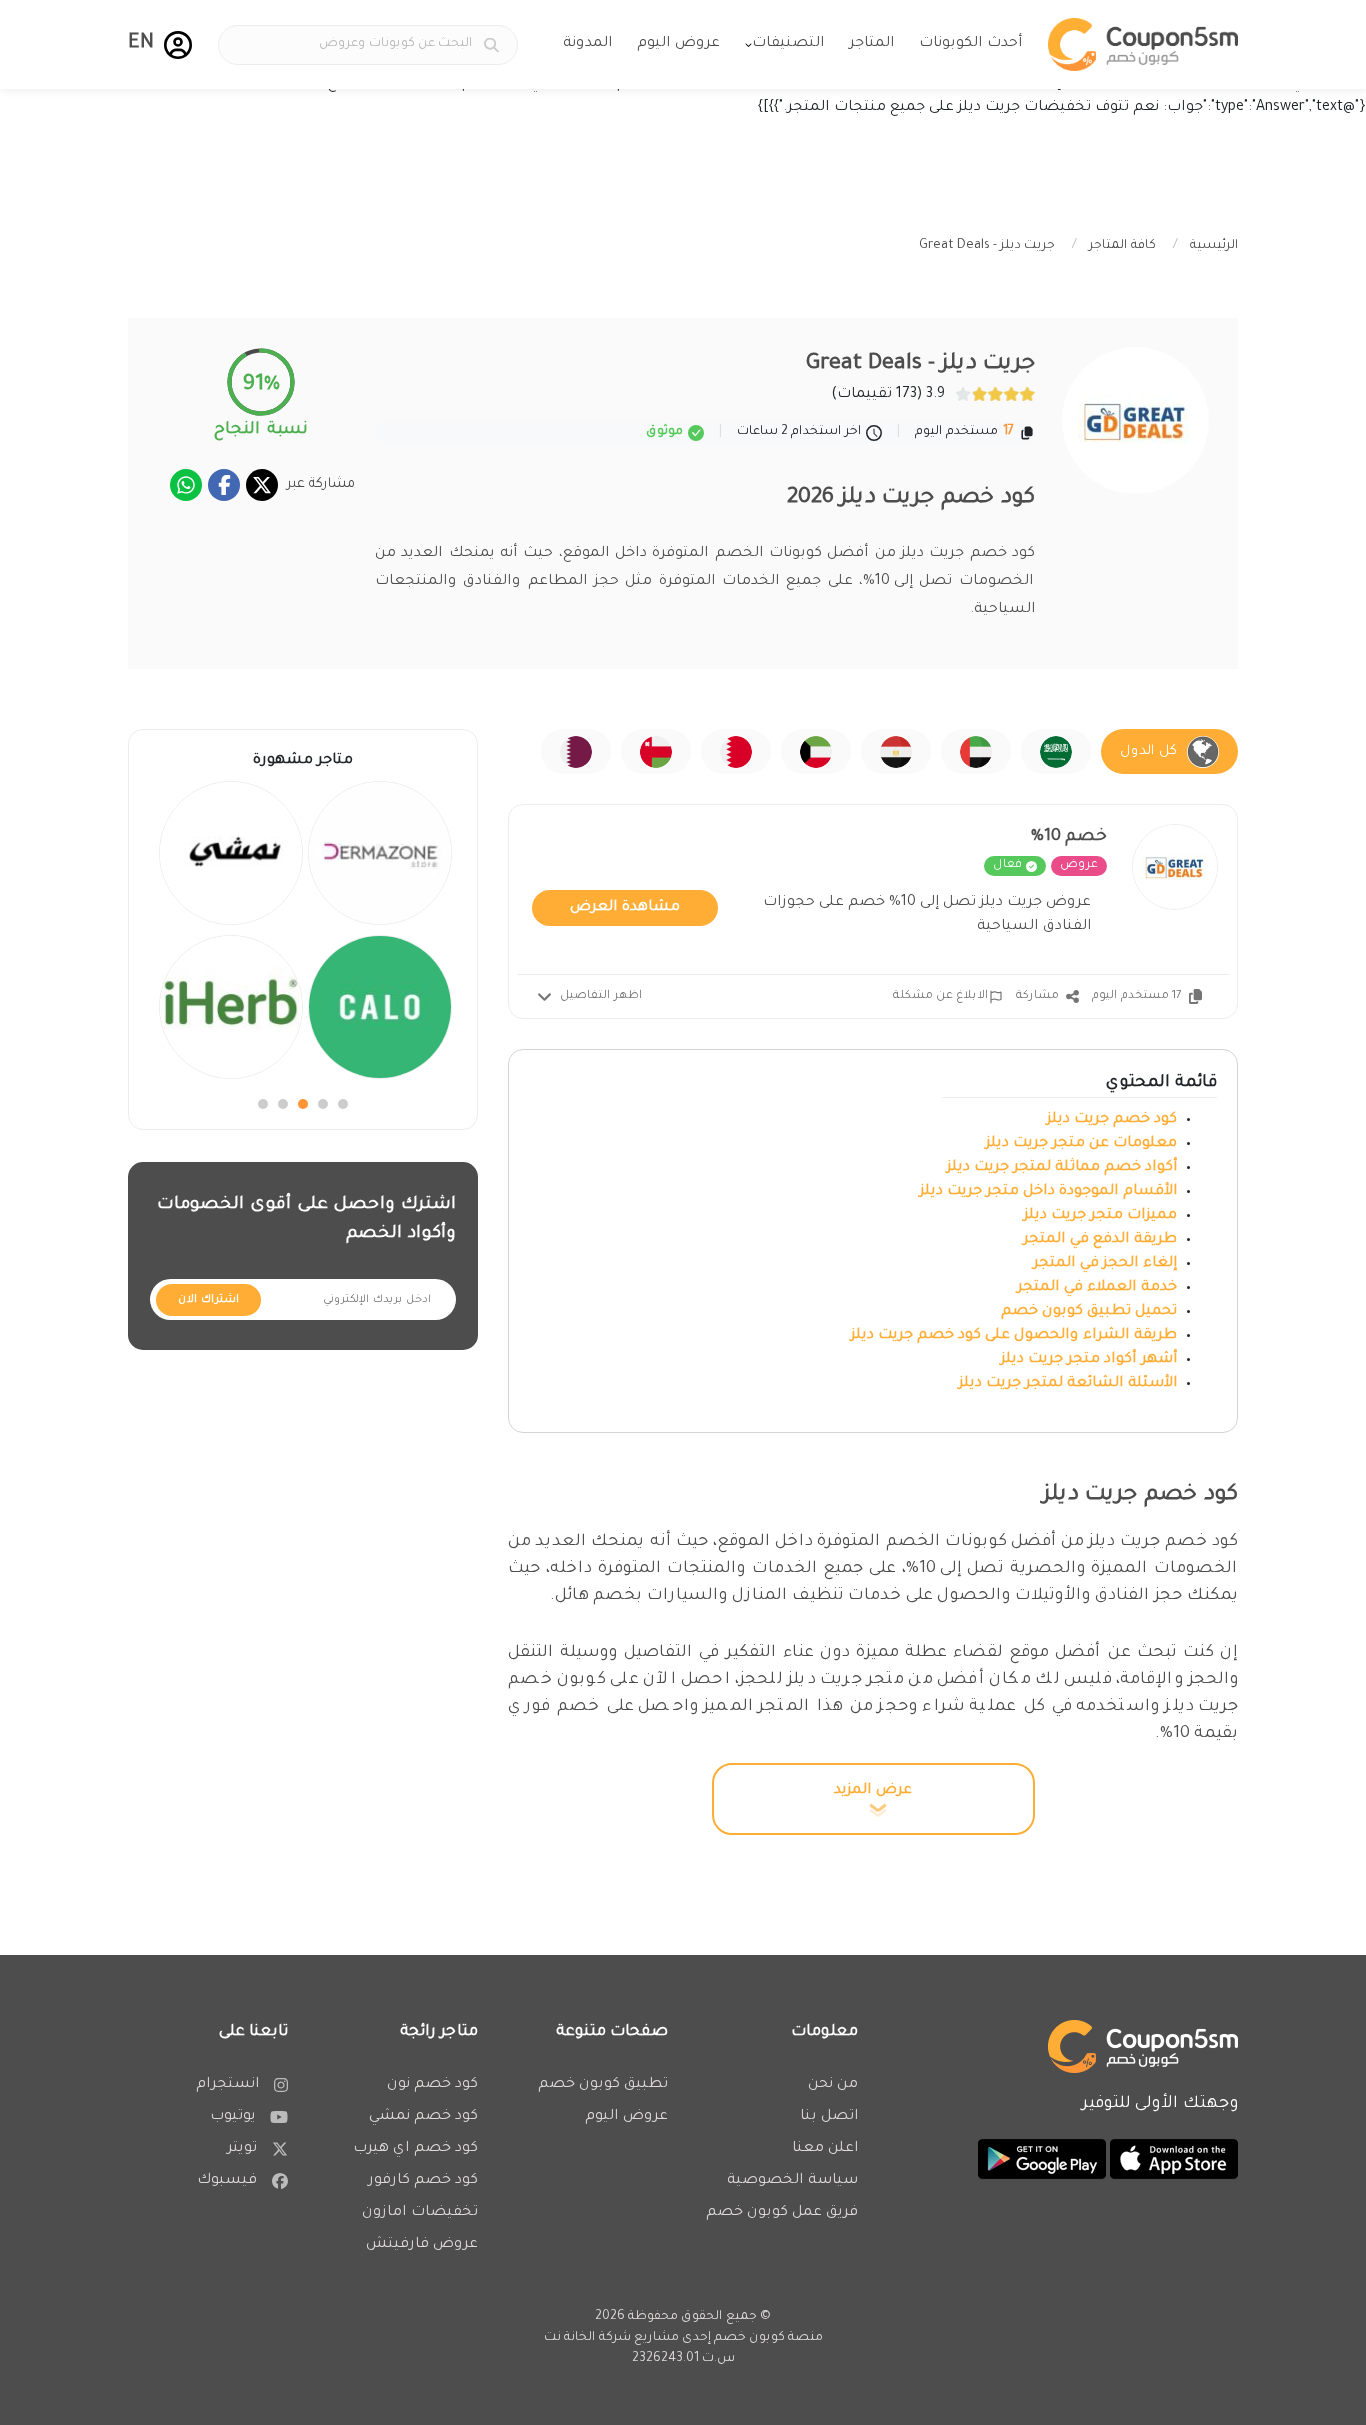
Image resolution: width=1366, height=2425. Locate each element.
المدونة (587, 44)
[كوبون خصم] (1143, 44)
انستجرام (227, 2085)
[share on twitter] (262, 485)
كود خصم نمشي (423, 2117)
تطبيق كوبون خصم (603, 2085)
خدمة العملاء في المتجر (1097, 1288)
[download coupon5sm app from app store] (1172, 2161)
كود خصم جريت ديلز (1110, 1120)
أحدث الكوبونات (970, 44)
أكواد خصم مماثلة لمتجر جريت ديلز (1062, 1168)
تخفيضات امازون (420, 2213)
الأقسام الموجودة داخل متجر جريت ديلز (1048, 1192)
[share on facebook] (224, 485)
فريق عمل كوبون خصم (782, 2213)
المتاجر (871, 44)
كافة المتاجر (1122, 246)
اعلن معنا (825, 2149)
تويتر (242, 2149)
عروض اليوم (678, 44)
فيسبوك (227, 2181)
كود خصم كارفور (423, 2181)
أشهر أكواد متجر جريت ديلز (1089, 1360)
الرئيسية (1214, 246)
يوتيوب (232, 2117)
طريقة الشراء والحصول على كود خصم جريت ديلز (1014, 1336)
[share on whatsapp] (186, 485)
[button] (178, 45)
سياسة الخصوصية (792, 2181)
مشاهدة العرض (625, 908)
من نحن (833, 2085)
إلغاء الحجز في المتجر (1105, 1264)
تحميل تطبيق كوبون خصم (1087, 1312)
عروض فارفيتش (422, 2245)
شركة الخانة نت (587, 2338)
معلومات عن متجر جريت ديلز (1081, 1144)
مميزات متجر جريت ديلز (1098, 1216)
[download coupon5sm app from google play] (1042, 2161)
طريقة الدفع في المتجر (1100, 1240)
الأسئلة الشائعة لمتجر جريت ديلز (1068, 1384)
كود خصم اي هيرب (415, 2149)
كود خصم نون (432, 2085)
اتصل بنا (829, 2117)
